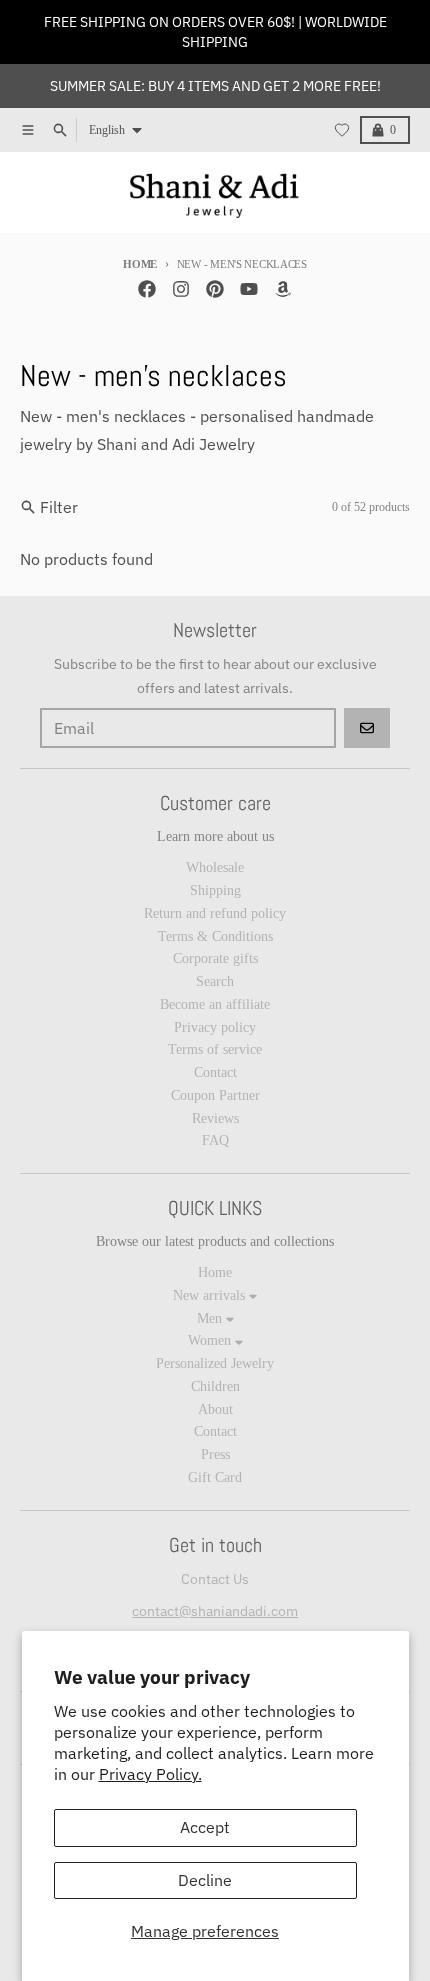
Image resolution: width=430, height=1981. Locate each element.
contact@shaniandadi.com (215, 1611)
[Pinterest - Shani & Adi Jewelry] (215, 289)
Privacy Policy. (150, 1774)
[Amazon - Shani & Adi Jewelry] (283, 289)
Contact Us (215, 1579)
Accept (205, 1827)
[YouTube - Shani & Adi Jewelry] (249, 289)
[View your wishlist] (342, 130)
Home (140, 264)
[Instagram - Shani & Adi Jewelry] (181, 289)
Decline (205, 1880)
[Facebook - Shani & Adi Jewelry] (147, 289)
